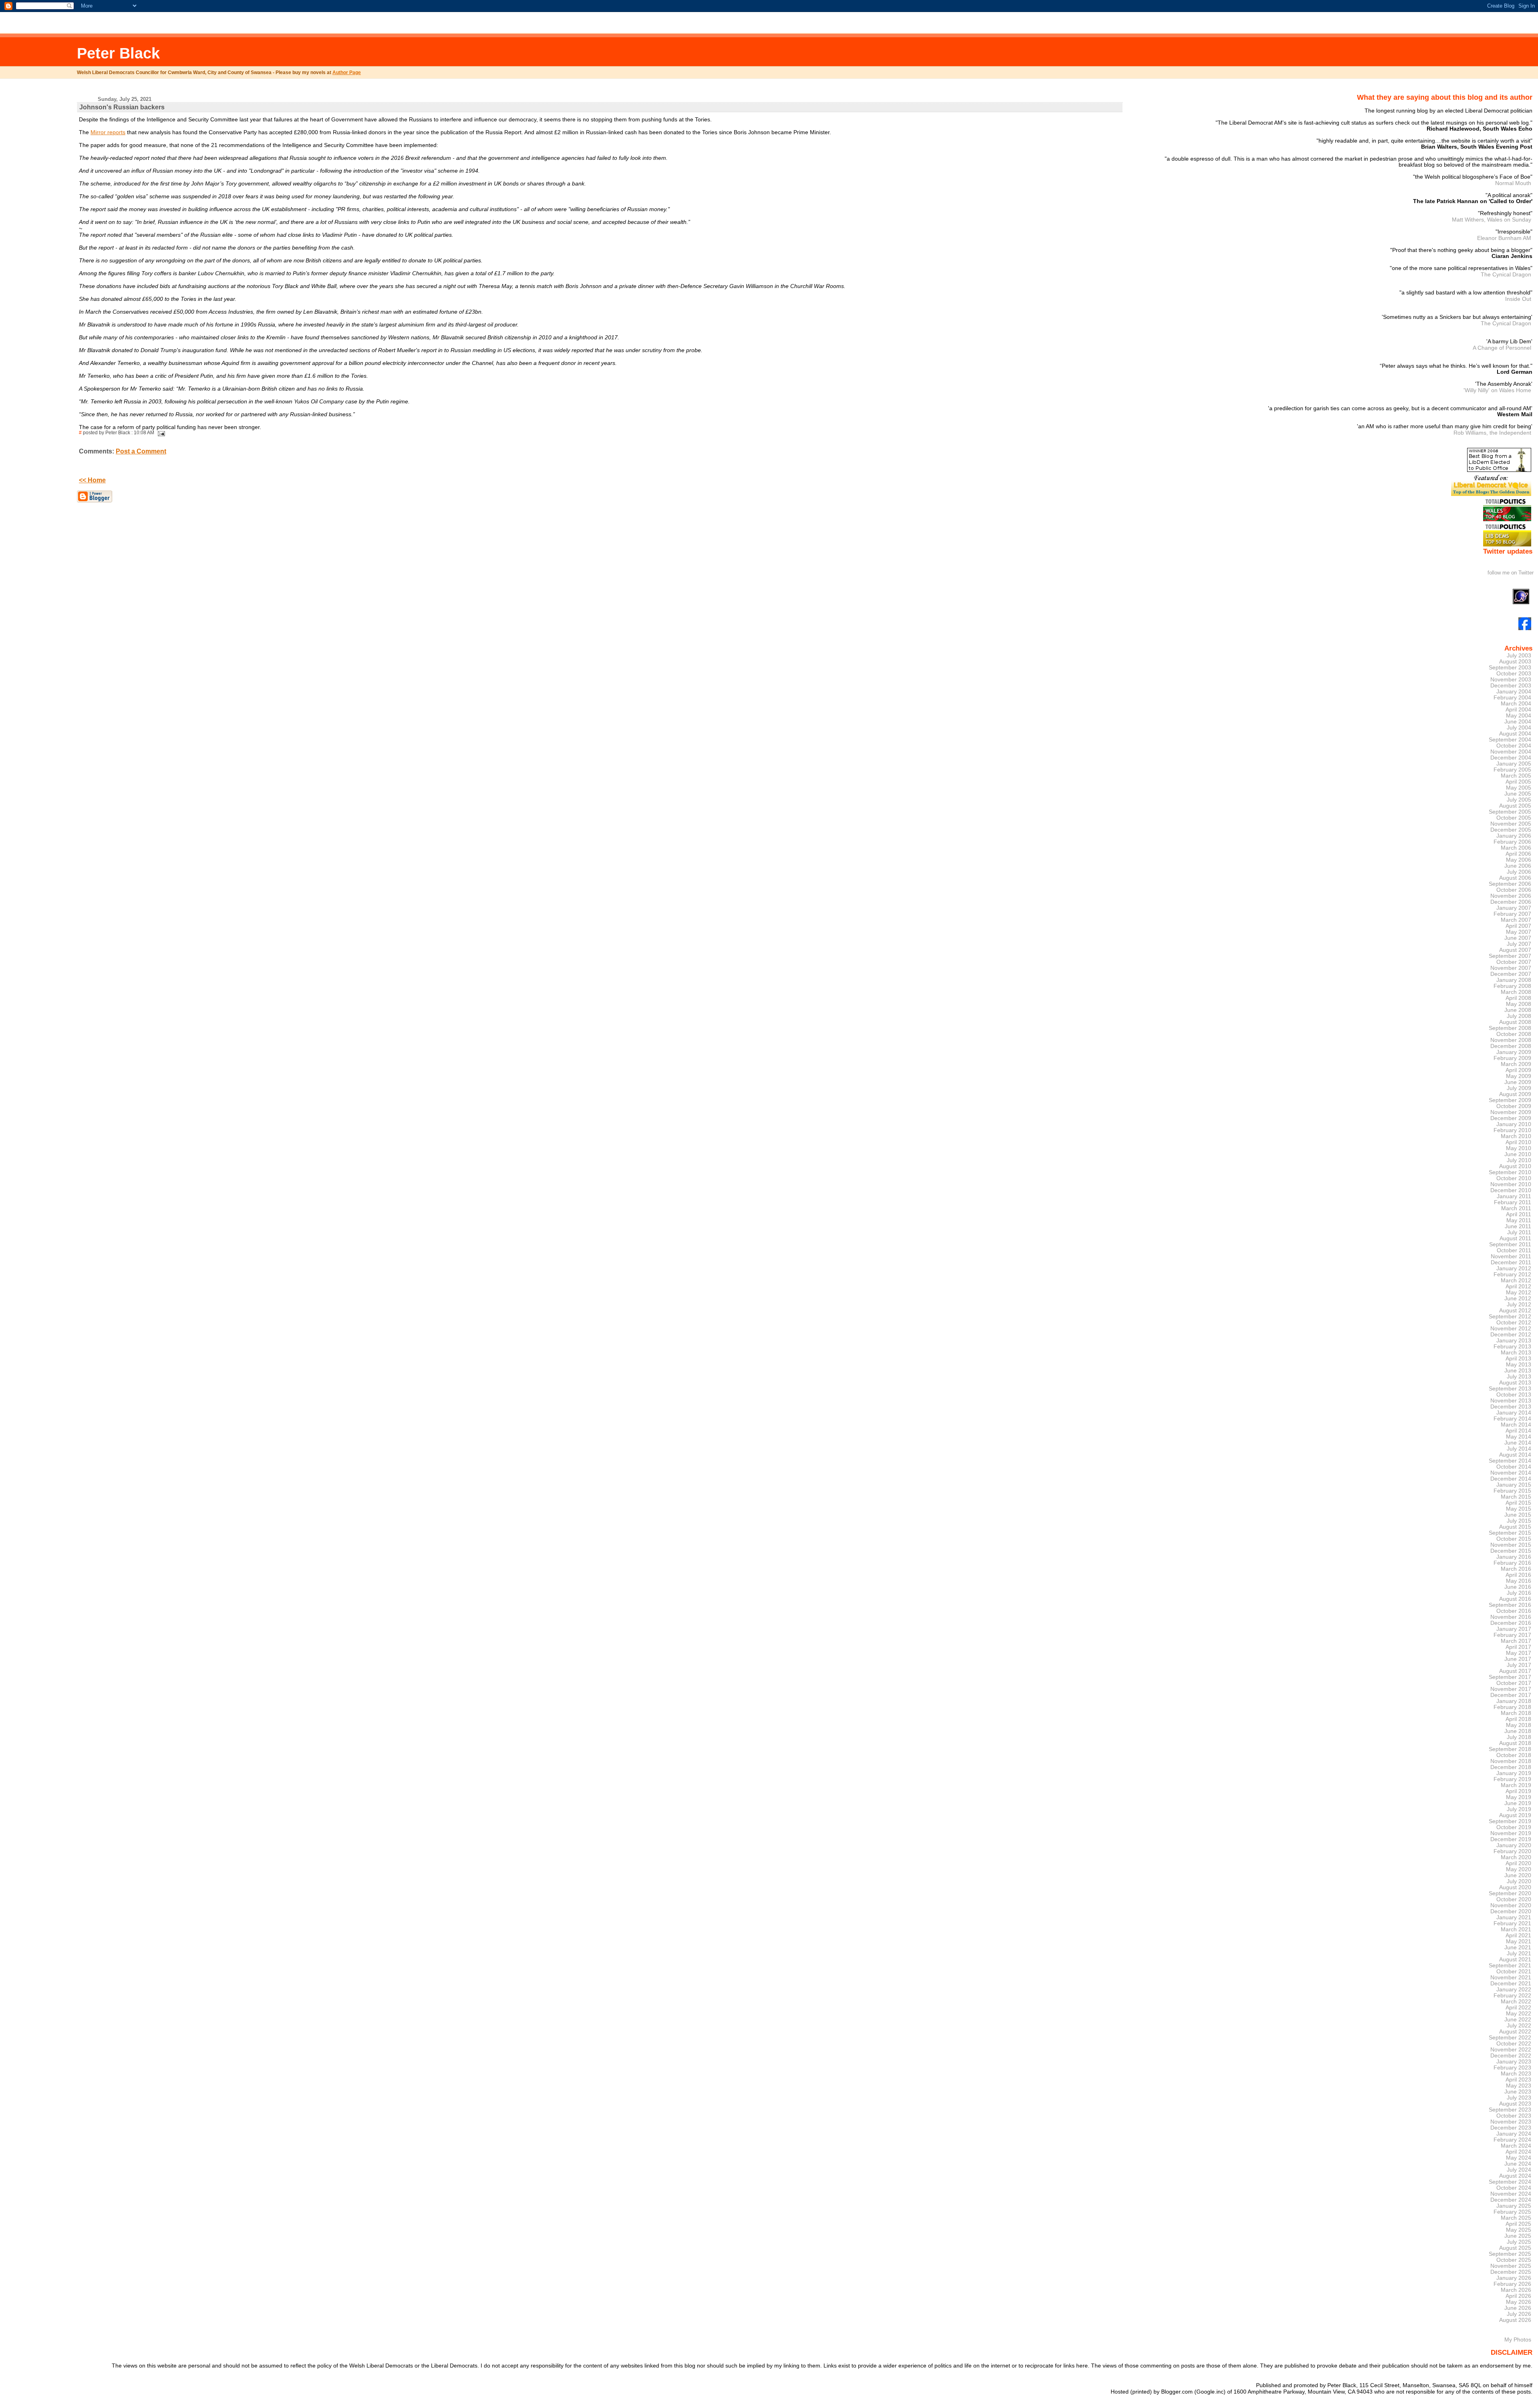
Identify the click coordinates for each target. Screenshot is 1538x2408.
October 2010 (1514, 1178)
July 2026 (1519, 2314)
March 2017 (1516, 1641)
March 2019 (1516, 1785)
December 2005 (1511, 830)
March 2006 (1516, 848)
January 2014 (1514, 1413)
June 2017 (1518, 1659)
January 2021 (1514, 1917)
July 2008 (1519, 1016)
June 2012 (1518, 1299)
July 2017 (1519, 1665)
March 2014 (1516, 1425)
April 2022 (1518, 2008)
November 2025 (1511, 2266)
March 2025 (1516, 2218)
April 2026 (1518, 2296)
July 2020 (1519, 1881)
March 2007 (1516, 920)
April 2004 (1518, 710)
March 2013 (1516, 1353)
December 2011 (1511, 1262)
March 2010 (1516, 1136)
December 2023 (1511, 2128)
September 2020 (1510, 1893)
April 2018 (1518, 1719)
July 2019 (1519, 1809)
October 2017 (1514, 1683)
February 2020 (1512, 1851)
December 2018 (1511, 1767)
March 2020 (1516, 1857)
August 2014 (1515, 1455)
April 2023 (1518, 2080)
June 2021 (1518, 1948)
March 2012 (1516, 1281)
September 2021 (1510, 1966)
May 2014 (1519, 1437)
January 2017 (1514, 1629)
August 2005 (1515, 806)
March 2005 (1516, 776)
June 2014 (1518, 1443)
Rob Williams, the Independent (1492, 433)
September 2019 (1510, 1821)
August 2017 (1515, 1671)
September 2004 (1510, 740)
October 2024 (1514, 2188)
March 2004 (1516, 704)
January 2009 (1514, 1052)
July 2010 (1519, 1160)
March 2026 (1516, 2290)
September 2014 (1510, 1461)
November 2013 (1511, 1401)
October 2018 (1514, 1755)
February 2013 (1512, 1347)
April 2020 (1518, 1863)
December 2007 (1511, 974)
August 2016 (1515, 1599)
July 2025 (1519, 2242)
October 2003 (1514, 674)
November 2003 (1511, 680)
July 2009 (1519, 1088)
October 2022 (1514, 2044)
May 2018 (1519, 1725)
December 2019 (1511, 1839)
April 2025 (1518, 2224)
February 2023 (1512, 2068)
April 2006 (1518, 854)
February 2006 (1512, 842)
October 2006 (1514, 890)
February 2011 (1513, 1202)
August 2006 (1515, 878)
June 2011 (1518, 1226)
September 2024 (1510, 2182)
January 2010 (1514, 1124)
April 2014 (1518, 1431)
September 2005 (1510, 812)
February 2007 (1512, 914)
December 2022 (1511, 2056)
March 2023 (1516, 2074)
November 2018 (1511, 1761)
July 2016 (1519, 1593)
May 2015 (1519, 1509)
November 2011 (1511, 1256)
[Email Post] (160, 433)
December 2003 (1511, 686)
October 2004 (1514, 746)
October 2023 (1514, 2116)
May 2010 (1519, 1148)
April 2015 (1518, 1503)
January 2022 (1514, 1990)
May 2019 (1519, 1797)
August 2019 (1515, 1815)
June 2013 (1518, 1371)
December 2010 (1511, 1190)
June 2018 (1518, 1731)
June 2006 (1518, 866)
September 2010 (1510, 1172)
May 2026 (1519, 2302)
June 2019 (1518, 1803)
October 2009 (1514, 1106)
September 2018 (1510, 1749)
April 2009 (1518, 1070)
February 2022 (1512, 1996)
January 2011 (1514, 1196)
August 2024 (1515, 2176)
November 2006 (1511, 896)
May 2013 (1519, 1365)
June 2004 (1518, 722)
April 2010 (1518, 1142)
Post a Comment (141, 451)
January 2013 (1514, 1341)
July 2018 (1519, 1737)
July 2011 (1519, 1232)
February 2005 (1512, 770)
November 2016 (1511, 1617)
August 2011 (1515, 1238)
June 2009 (1518, 1082)
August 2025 (1515, 2248)
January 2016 (1514, 1557)
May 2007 (1519, 932)
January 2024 (1514, 2134)
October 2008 (1514, 1034)
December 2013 (1511, 1407)
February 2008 (1512, 986)
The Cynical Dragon (1506, 274)
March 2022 (1516, 2002)
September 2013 (1510, 1389)
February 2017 (1512, 1635)
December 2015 (1511, 1551)
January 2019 (1514, 1773)
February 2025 (1512, 2212)
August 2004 (1515, 734)
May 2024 (1519, 2158)
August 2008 (1515, 1022)
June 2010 (1518, 1154)
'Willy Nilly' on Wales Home (1497, 390)
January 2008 (1514, 980)
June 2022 (1518, 2020)
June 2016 (1518, 1587)
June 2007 (1518, 938)
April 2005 (1518, 782)
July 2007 (1519, 944)
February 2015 (1512, 1491)
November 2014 (1511, 1473)
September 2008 (1510, 1028)
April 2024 (1518, 2152)
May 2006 (1519, 860)
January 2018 (1514, 1701)
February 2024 (1512, 2140)
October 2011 (1514, 1250)
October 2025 (1514, 2260)
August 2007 (1515, 950)
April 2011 (1519, 1214)
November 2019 (1511, 1833)
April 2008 (1518, 998)
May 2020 (1519, 1869)
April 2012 (1518, 1287)
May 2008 (1519, 1004)
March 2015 (1516, 1497)
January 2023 (1514, 2062)
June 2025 (1518, 2236)
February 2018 (1512, 1707)
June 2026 (1518, 2308)
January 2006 (1514, 836)
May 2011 (1519, 1220)
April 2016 (1518, 1575)
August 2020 (1515, 1887)
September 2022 (1510, 2038)
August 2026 (1515, 2320)
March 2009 (1516, 1064)
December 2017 (1511, 1695)
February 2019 (1512, 1779)
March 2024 (1516, 2146)
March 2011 (1516, 1208)
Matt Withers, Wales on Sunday (1492, 220)
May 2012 (1519, 1293)
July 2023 (1519, 2098)
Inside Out (1518, 299)
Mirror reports (108, 132)
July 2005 (1519, 800)
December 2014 (1511, 1479)
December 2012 (1511, 1335)
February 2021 (1512, 1923)
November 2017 (1511, 1689)
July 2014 (1519, 1449)
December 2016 (1511, 1623)
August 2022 (1515, 2032)
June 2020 (1518, 1875)
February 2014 (1512, 1419)
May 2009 (1519, 1076)
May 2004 (1519, 716)
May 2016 (1519, 1581)
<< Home (92, 480)
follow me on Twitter (1511, 573)
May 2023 (1519, 2086)
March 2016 (1516, 1569)
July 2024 (1519, 2170)
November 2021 (1511, 1978)
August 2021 (1515, 1960)
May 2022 (1519, 2014)
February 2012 (1512, 1275)
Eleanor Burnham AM (1504, 238)
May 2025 (1519, 2230)
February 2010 (1512, 1130)
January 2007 (1514, 908)
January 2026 (1514, 2278)
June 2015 (1518, 1515)
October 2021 (1514, 1972)
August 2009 (1515, 1094)
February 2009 (1512, 1058)
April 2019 (1518, 1791)
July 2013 (1519, 1377)
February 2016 (1512, 1563)
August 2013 (1515, 1383)
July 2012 (1519, 1305)
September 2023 (1510, 2110)
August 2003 (1515, 662)
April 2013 (1518, 1359)
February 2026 (1512, 2284)
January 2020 (1514, 1845)
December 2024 (1511, 2200)
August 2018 (1515, 1743)
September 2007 (1510, 956)
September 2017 (1510, 1677)
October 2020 (1514, 1899)
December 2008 (1511, 1046)
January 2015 (1514, 1485)
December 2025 (1511, 2272)
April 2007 (1518, 926)
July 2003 (1519, 656)
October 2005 (1514, 818)
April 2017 (1518, 1647)
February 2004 (1512, 698)
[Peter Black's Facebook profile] (1525, 628)
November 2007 (1511, 968)
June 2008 (1518, 1010)
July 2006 (1519, 872)
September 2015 (1510, 1533)
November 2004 (1511, 752)
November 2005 (1511, 824)
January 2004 (1514, 692)
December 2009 (1511, 1118)
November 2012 (1511, 1329)
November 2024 (1511, 2194)
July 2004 (1519, 728)
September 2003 (1510, 668)
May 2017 (1519, 1653)
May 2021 (1519, 1942)
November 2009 (1511, 1112)
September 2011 (1510, 1244)
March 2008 (1516, 992)
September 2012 (1510, 1317)
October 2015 (1514, 1539)
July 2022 (1519, 2026)
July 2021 (1519, 1954)
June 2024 (1518, 2164)
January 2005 (1514, 764)
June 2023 (1518, 2092)
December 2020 (1511, 1911)
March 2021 (1516, 1929)
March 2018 (1516, 1713)
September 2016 (1510, 1605)
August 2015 (1515, 1527)
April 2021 (1518, 1935)
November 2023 (1511, 2122)
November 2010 (1511, 1184)
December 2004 (1511, 758)
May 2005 (1519, 788)
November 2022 (1511, 2050)
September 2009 (1510, 1100)
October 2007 (1514, 962)
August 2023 (1515, 2104)
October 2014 (1514, 1467)
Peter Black (118, 53)
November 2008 (1511, 1040)
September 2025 (1510, 2254)
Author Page (347, 73)
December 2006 (1511, 902)
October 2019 (1514, 1827)
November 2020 (1511, 1905)
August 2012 (1515, 1311)
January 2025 (1514, 2206)
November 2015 (1511, 1545)
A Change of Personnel (1502, 348)
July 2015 (1519, 1521)
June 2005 (1518, 794)
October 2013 (1514, 1395)
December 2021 (1511, 1984)
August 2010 (1515, 1166)
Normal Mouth (1513, 183)
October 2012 (1514, 1323)
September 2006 (1510, 884)
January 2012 (1514, 1268)
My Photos (1518, 2339)
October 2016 (1514, 1611)
